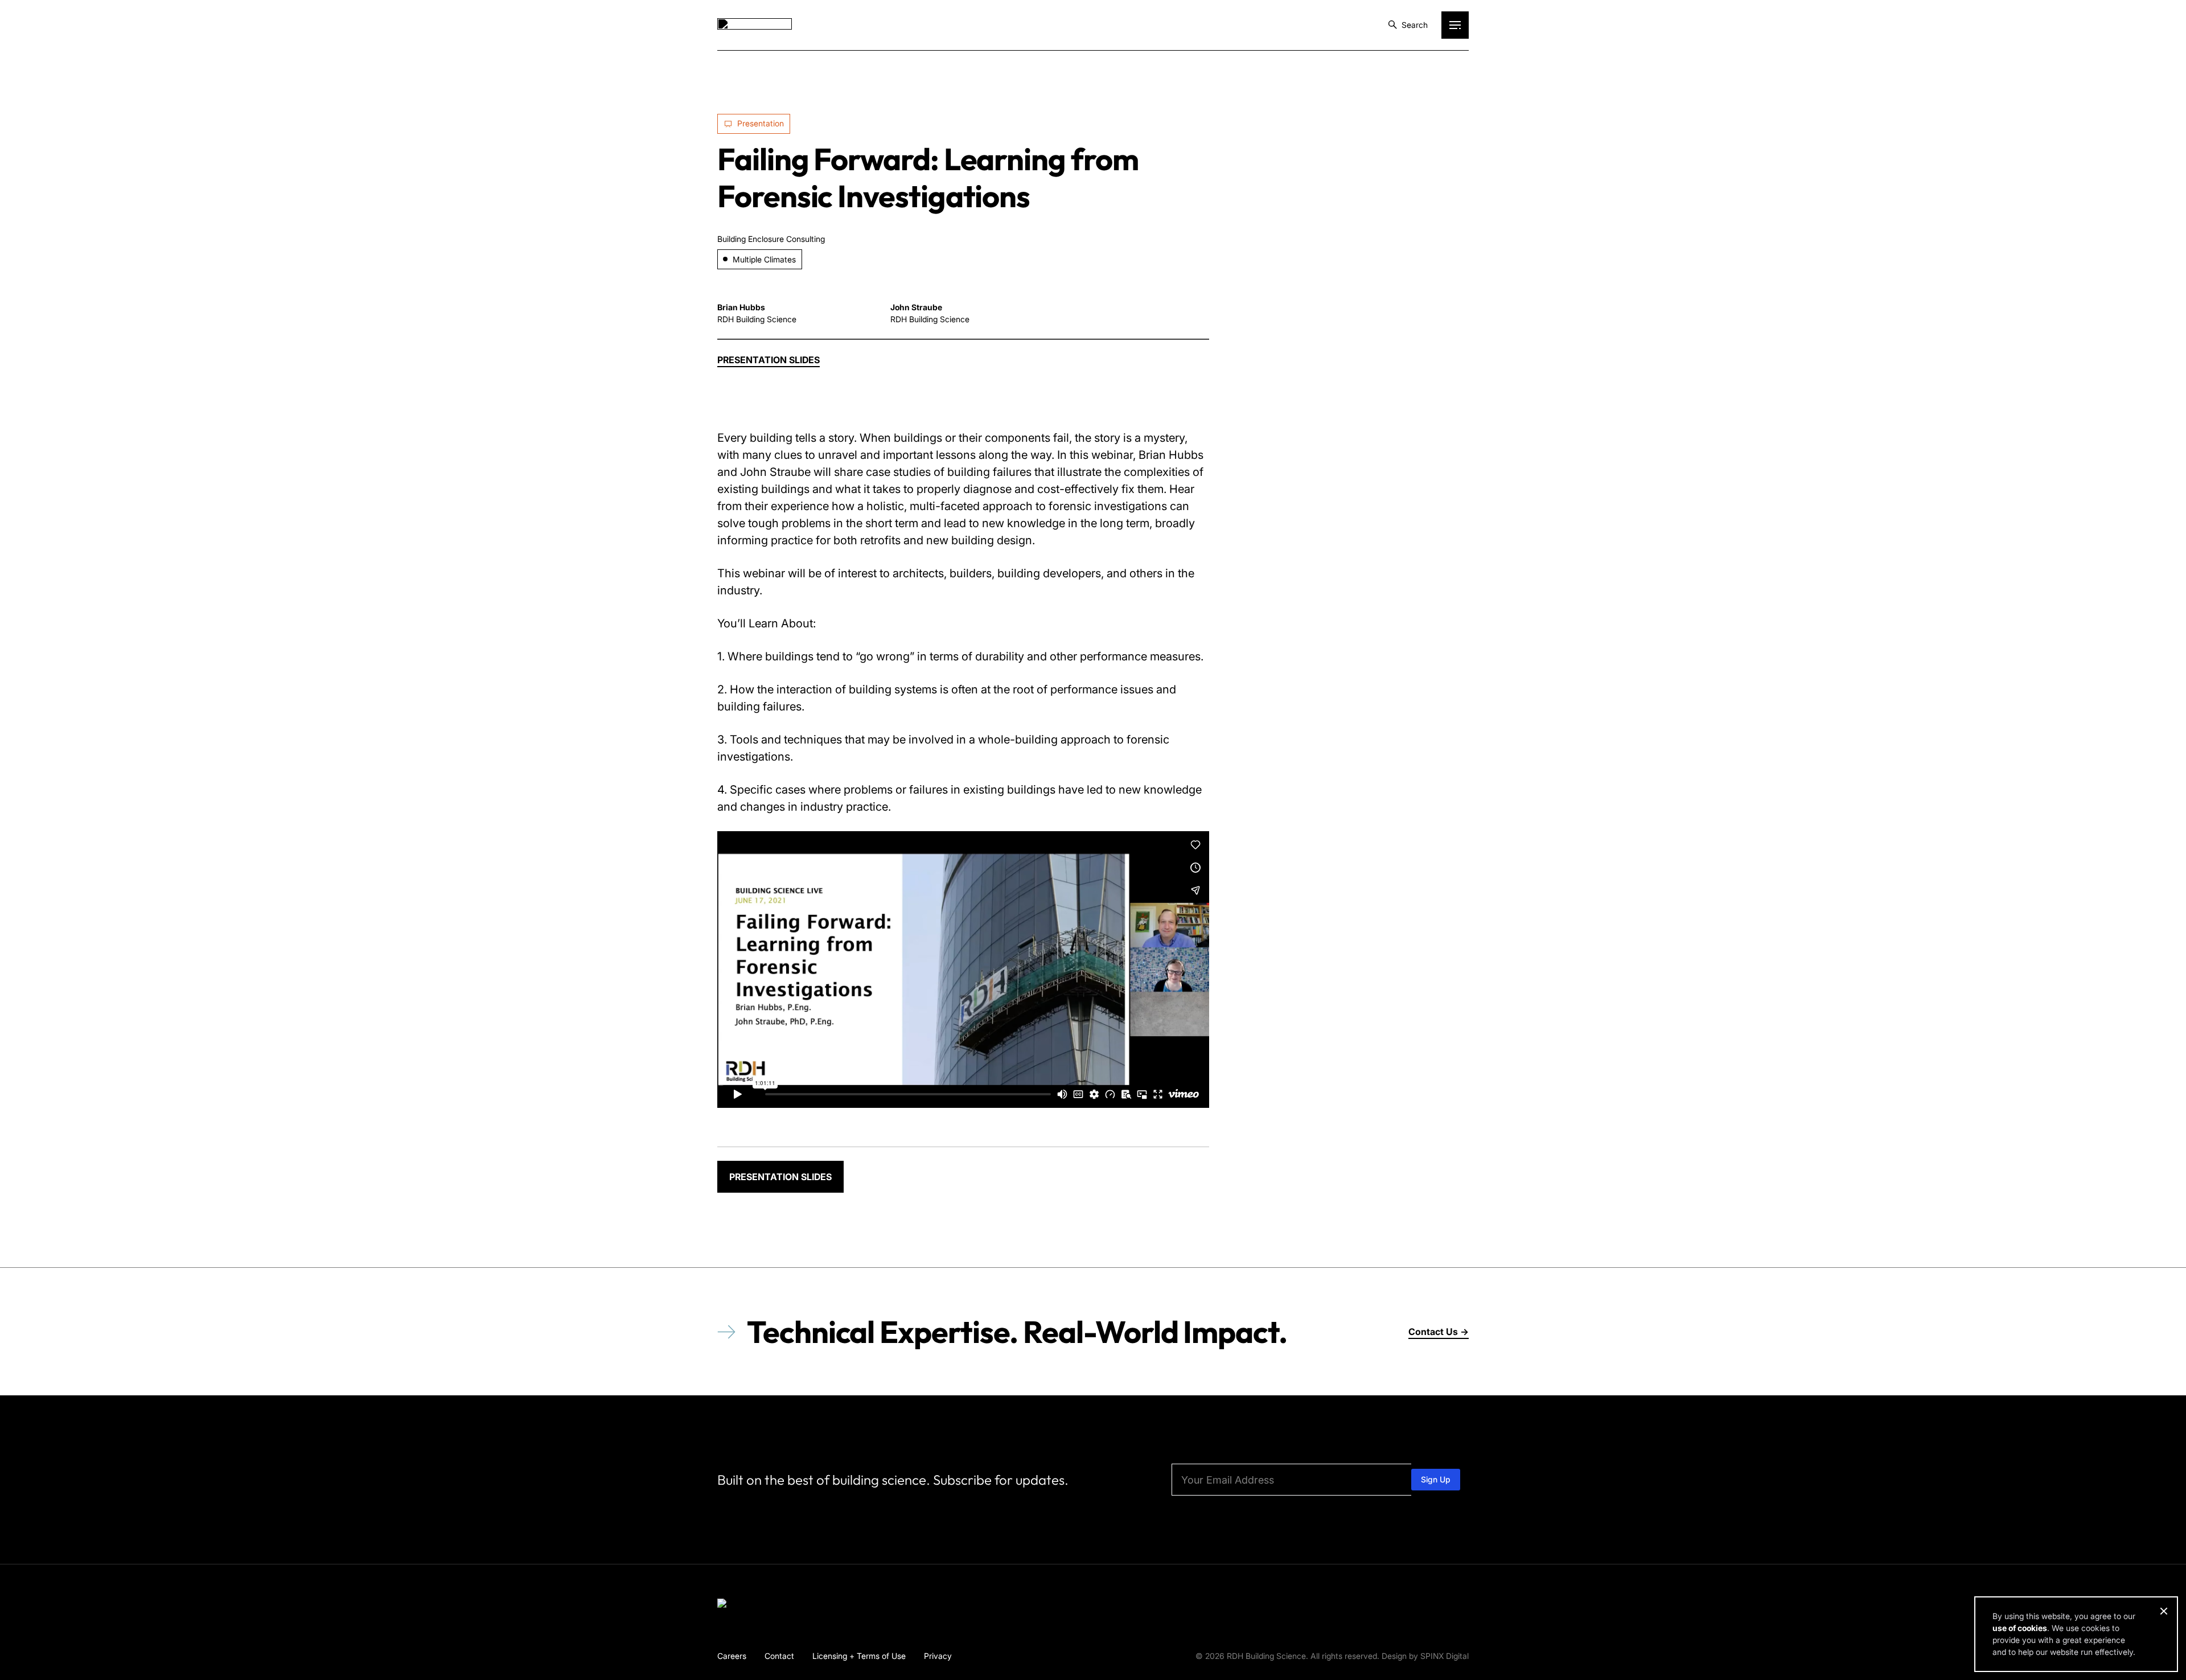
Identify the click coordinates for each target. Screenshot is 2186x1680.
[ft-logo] (755, 1605)
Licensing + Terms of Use (859, 1656)
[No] (2163, 1611)
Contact (779, 1656)
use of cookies (2020, 1628)
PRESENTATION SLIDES (780, 1177)
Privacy (938, 1656)
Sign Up (1436, 1479)
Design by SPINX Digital (1425, 1656)
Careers (732, 1656)
